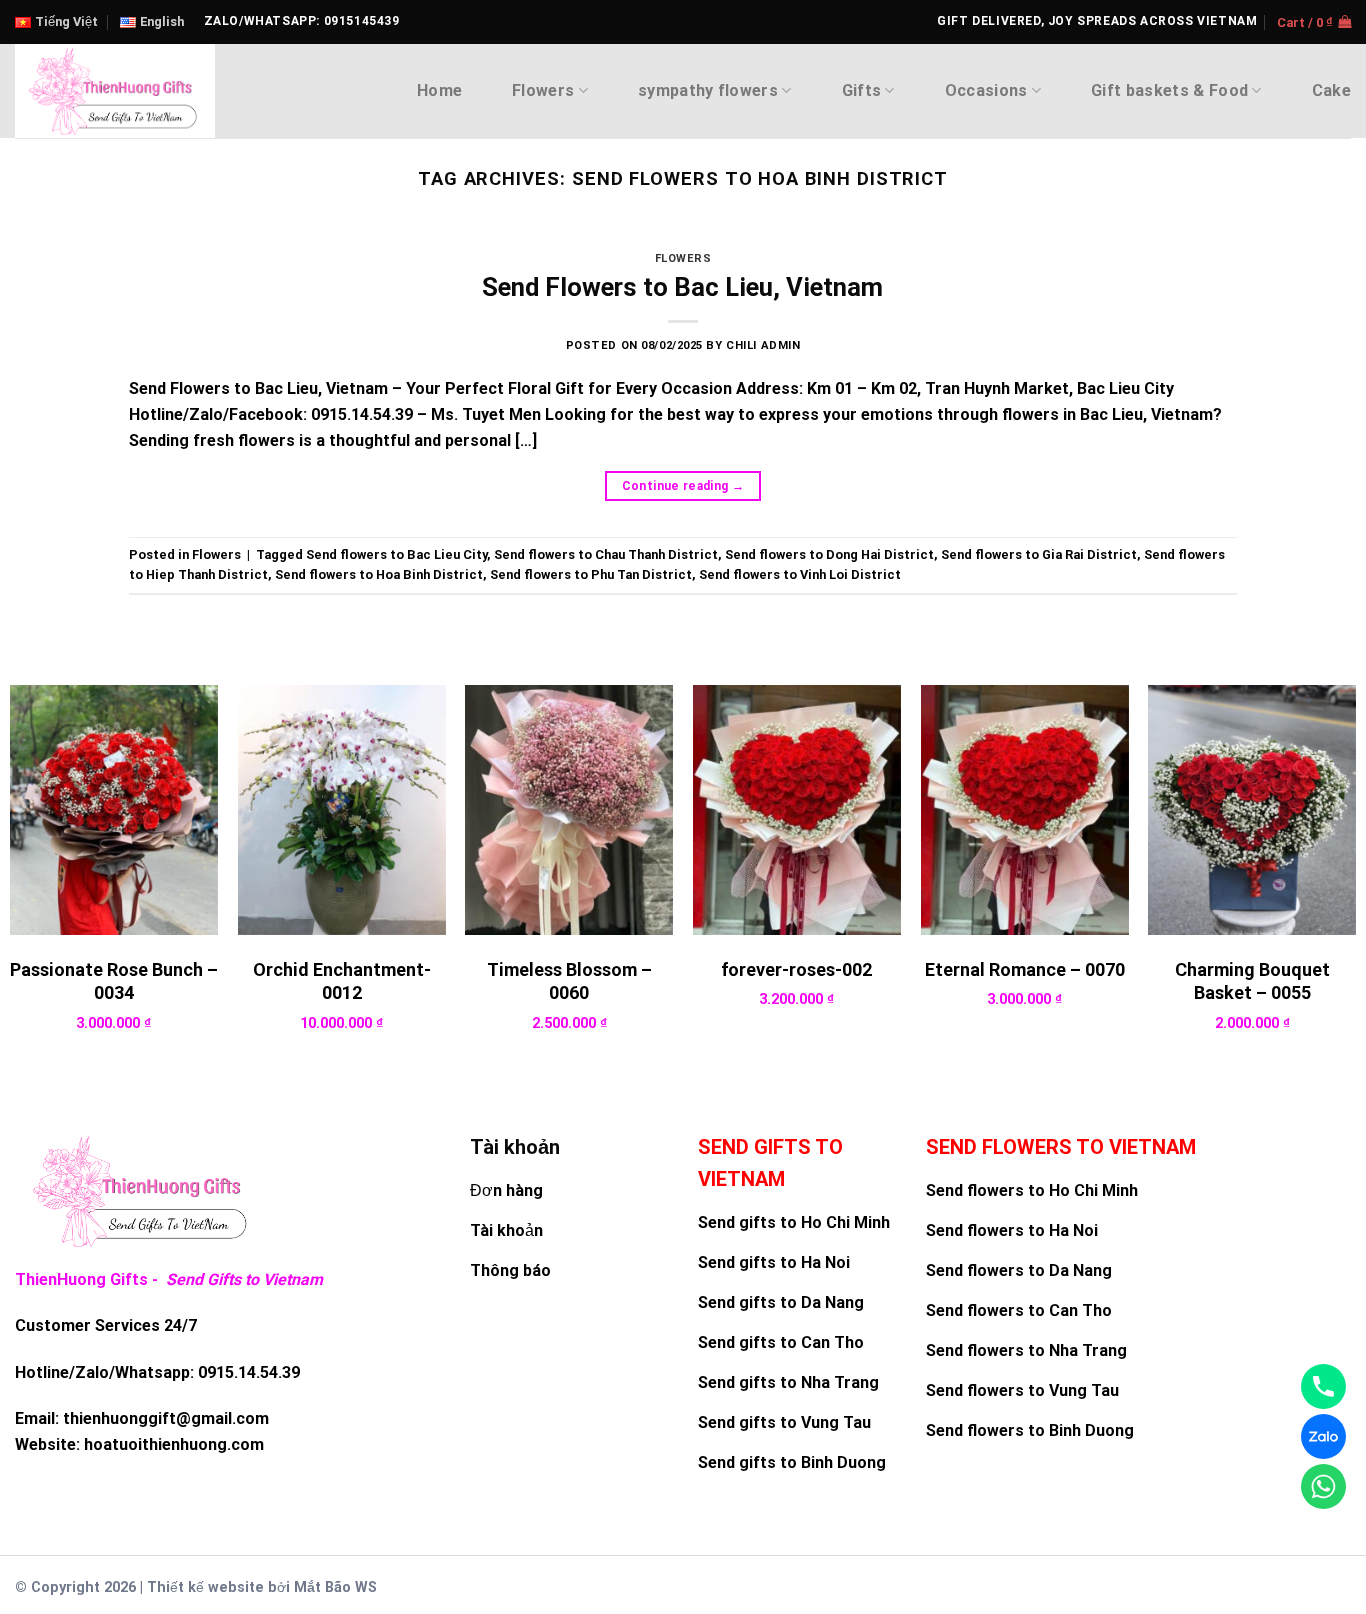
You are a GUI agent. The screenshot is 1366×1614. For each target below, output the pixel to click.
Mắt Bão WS (335, 1587)
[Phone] (1323, 1386)
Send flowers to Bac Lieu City (396, 554)
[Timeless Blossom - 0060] (569, 809)
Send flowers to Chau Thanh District (606, 554)
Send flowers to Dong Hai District (829, 554)
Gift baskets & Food (1169, 90)
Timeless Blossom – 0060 (569, 981)
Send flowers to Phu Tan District (591, 574)
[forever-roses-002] (797, 809)
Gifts (862, 90)
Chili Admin (763, 345)
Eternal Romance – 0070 (1025, 969)
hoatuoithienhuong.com (174, 1444)
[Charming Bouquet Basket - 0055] (1252, 809)
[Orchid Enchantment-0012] (342, 809)
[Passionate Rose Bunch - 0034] (114, 809)
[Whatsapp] (1323, 1486)
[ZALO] (1323, 1436)
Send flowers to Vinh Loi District (800, 574)
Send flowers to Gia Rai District (1039, 554)
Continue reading (683, 486)
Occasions (986, 90)
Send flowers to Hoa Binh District (379, 574)
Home (439, 90)
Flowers (543, 90)
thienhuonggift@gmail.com (166, 1418)
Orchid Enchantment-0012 (342, 981)
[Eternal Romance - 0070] (1025, 809)
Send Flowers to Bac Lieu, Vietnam (682, 287)
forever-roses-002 (796, 969)
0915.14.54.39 (249, 1372)
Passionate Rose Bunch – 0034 (114, 981)
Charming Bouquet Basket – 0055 (1252, 981)
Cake (1331, 90)
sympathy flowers (708, 90)
